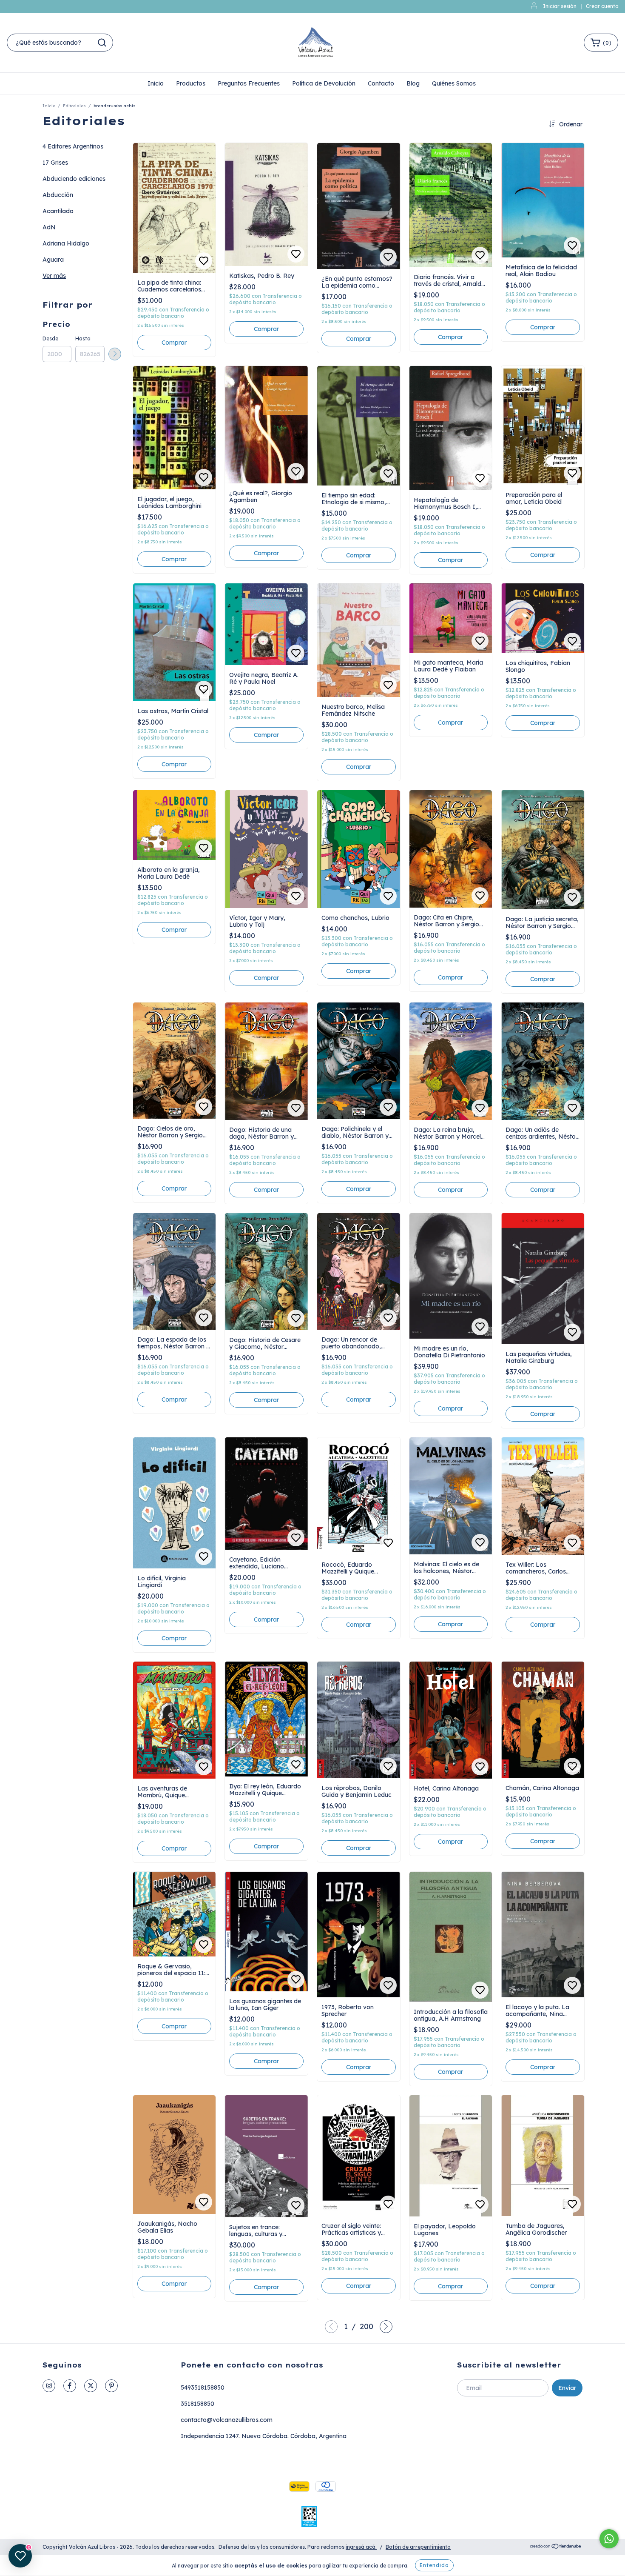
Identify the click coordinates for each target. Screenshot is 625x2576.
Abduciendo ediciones (74, 179)
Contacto (381, 83)
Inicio (156, 83)
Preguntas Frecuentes (249, 83)
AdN (49, 227)
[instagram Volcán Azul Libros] (49, 2386)
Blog (413, 83)
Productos (191, 83)
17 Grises (55, 163)
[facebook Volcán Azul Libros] (70, 2386)
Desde (50, 338)
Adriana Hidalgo (66, 243)
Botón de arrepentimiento (418, 2547)
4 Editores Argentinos (73, 146)
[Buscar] (102, 43)
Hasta (83, 338)
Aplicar (115, 354)
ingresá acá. (361, 2547)
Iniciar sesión (560, 6)
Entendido (434, 2565)
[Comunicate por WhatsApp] (609, 2539)
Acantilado (58, 211)
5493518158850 (203, 2388)
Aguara (53, 260)
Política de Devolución (324, 83)
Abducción (58, 195)
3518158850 (197, 2404)
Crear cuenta (602, 6)
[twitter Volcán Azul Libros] (91, 2386)
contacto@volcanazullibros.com (227, 2420)
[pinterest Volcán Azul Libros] (111, 2386)
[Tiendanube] (556, 2547)
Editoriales (74, 106)
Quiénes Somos (454, 83)
